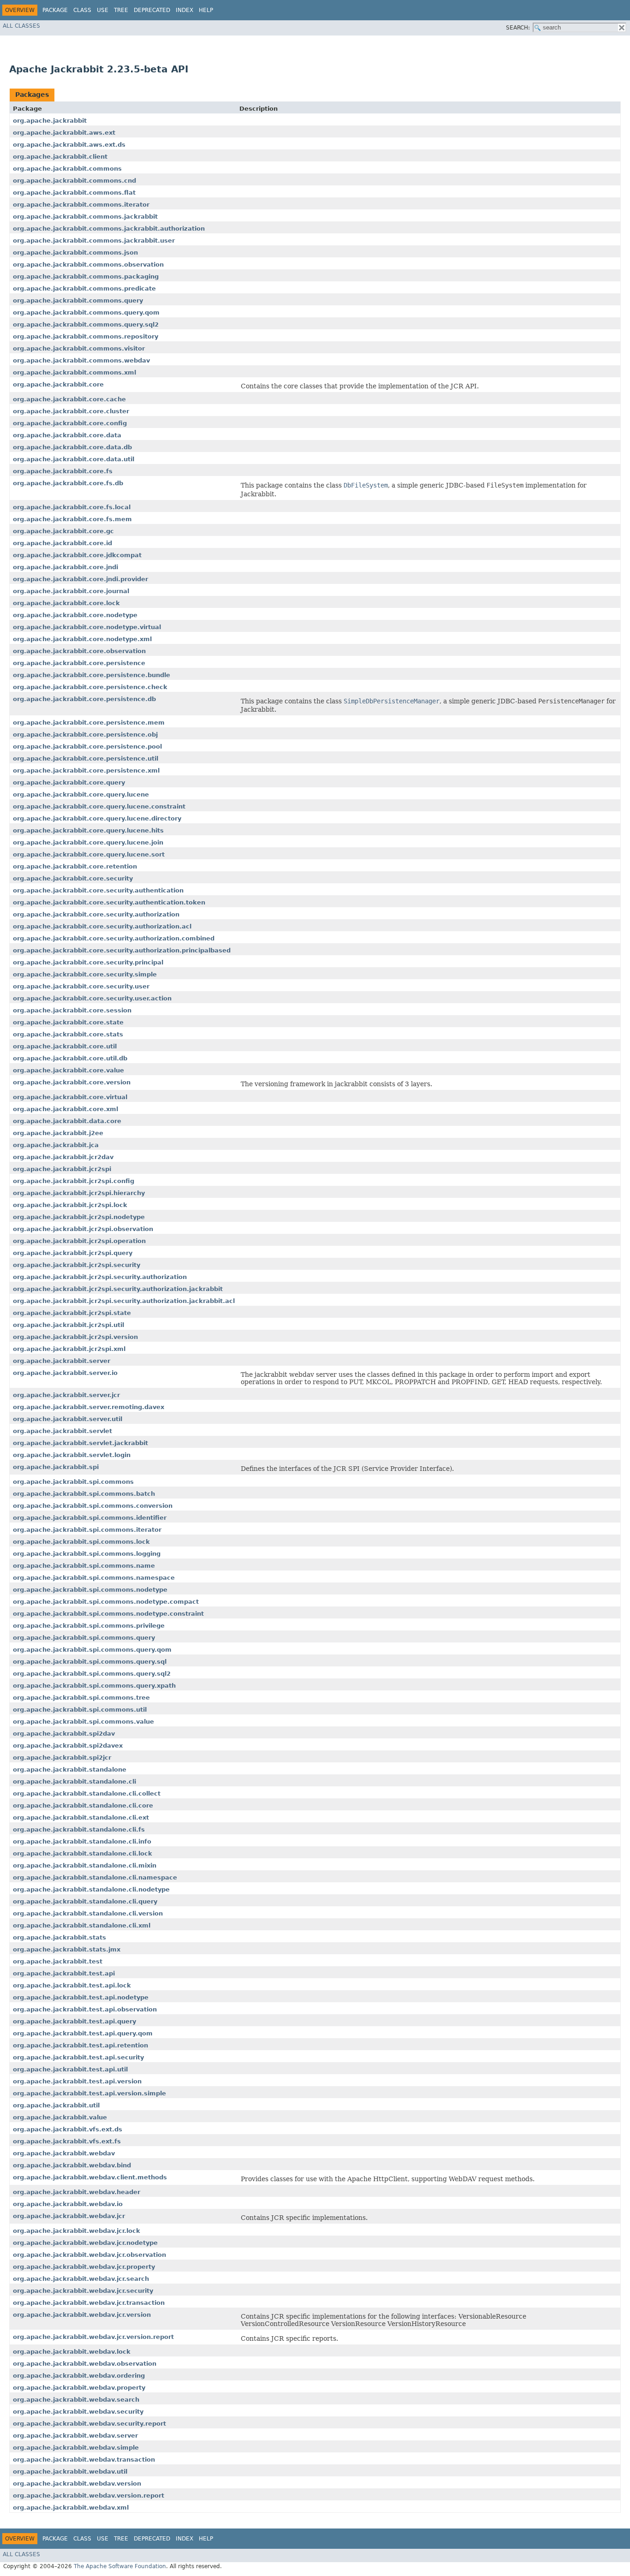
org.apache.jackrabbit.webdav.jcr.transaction (89, 2303)
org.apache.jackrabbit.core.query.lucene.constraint (99, 806)
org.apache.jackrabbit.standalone (70, 1770)
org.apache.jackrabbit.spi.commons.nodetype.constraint (108, 1614)
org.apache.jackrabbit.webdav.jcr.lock (77, 2231)
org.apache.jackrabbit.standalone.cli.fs (79, 1829)
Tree (121, 10)
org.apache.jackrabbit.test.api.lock (72, 1985)
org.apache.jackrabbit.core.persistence (79, 663)
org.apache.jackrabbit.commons (67, 169)
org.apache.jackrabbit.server (62, 1361)
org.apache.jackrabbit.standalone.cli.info (82, 1841)
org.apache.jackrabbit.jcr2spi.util (68, 1325)
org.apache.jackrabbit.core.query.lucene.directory (97, 818)
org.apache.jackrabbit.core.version (72, 1082)
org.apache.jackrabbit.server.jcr (66, 1395)
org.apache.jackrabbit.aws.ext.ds (69, 145)
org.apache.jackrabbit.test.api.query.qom (83, 2033)
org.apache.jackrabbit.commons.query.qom (86, 312)
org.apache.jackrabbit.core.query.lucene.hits (88, 830)
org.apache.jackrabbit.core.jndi (65, 567)
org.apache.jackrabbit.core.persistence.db (84, 699)
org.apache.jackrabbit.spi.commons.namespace (94, 1578)
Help (206, 10)
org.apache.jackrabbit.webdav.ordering (79, 2376)
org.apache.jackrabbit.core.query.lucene (81, 794)
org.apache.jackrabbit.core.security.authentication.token (109, 902)
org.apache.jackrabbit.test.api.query (74, 2021)
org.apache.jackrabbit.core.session (72, 1010)
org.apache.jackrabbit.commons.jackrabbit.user (94, 241)
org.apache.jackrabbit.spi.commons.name (84, 1566)
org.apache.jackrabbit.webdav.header (77, 2192)
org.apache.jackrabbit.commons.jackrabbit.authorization (109, 229)
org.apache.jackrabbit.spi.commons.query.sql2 (92, 1674)
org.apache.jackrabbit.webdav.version (77, 2484)
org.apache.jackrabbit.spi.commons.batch (84, 1494)
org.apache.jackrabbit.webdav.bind (72, 2165)
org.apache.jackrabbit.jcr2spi (62, 1169)
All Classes (21, 26)
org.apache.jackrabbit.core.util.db (70, 1058)
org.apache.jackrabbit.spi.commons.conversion (93, 1506)
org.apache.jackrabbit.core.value (68, 1070)
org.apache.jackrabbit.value (60, 2117)
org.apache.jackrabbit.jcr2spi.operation (79, 1241)
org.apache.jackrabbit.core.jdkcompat (77, 555)
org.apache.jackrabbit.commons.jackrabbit (85, 217)
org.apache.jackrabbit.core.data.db (72, 447)
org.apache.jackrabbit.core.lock (66, 603)
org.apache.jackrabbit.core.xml (65, 1109)
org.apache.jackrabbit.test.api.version (77, 2081)
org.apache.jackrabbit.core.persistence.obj (85, 735)
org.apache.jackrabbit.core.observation (79, 651)
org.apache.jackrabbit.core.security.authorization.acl (102, 926)
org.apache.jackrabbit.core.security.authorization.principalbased (122, 950)
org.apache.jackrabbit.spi (56, 1467)
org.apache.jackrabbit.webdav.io (68, 2204)
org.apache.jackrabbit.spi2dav (64, 1734)
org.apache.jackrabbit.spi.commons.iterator (87, 1530)
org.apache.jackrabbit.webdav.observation (85, 2364)
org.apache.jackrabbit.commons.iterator (81, 205)
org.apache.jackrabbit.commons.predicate (84, 289)
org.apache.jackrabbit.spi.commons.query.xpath (94, 1686)
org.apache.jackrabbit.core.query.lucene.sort (89, 854)
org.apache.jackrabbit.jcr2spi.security (77, 1265)
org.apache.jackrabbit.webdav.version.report (89, 2496)
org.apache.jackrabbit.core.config (70, 423)
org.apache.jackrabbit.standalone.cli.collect (87, 1794)
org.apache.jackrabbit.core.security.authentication (98, 890)
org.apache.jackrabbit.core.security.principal (88, 962)
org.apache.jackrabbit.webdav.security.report (89, 2424)
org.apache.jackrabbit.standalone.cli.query (85, 1901)
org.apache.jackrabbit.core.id (62, 543)
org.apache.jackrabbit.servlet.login (72, 1455)
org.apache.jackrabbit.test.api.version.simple (89, 2093)
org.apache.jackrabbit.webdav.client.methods (90, 2177)
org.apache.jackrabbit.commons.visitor (79, 348)
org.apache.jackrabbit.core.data (67, 435)
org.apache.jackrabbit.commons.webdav (81, 360)
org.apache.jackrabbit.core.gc (63, 531)
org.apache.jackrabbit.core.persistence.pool (87, 747)
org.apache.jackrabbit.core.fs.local (72, 507)
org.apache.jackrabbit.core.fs (63, 471)
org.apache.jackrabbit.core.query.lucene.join (88, 842)
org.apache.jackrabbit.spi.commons (73, 1482)
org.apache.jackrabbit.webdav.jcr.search (81, 2279)
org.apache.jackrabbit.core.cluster (71, 411)
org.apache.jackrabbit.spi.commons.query (84, 1638)
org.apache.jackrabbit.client (60, 157)
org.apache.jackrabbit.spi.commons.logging (87, 1554)
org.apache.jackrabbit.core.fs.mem (72, 519)
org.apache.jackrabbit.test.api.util (70, 2069)
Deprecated (152, 10)
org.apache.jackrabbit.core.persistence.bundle (92, 675)
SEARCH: (518, 28)
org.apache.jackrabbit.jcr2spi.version (75, 1337)
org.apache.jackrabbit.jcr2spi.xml (69, 1349)
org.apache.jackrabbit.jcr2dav (63, 1157)
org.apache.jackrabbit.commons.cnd (74, 181)
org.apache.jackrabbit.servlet (62, 1431)
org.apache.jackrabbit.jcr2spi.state (72, 1313)
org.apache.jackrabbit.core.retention (75, 866)
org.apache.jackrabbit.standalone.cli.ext (81, 1817)
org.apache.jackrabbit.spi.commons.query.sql (90, 1662)
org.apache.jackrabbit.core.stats (68, 1034)
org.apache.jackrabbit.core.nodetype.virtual (87, 627)
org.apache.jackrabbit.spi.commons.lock (81, 1542)
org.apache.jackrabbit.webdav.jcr (69, 2216)
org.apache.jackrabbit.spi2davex (68, 1746)
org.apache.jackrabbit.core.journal (71, 591)
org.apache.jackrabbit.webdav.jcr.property (84, 2267)
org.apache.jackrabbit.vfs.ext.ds (68, 2129)
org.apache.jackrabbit (50, 121)
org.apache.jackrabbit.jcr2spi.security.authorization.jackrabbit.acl (124, 1301)
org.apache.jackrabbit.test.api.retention (80, 2045)
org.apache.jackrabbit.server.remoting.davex (89, 1407)
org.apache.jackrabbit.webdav (64, 2153)
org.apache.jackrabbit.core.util (65, 1046)
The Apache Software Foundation (120, 2566)
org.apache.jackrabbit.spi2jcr (62, 1758)
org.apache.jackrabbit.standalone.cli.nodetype (91, 1889)
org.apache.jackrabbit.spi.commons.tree (81, 1698)
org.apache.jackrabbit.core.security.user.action (92, 998)
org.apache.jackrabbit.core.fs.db (68, 483)
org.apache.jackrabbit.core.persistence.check (90, 687)
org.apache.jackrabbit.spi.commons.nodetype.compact (106, 1602)
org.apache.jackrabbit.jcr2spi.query (73, 1253)
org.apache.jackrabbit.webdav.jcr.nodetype (85, 2243)
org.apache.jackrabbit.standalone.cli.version (88, 1913)
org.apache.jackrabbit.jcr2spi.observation (83, 1229)
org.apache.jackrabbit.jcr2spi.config (74, 1181)
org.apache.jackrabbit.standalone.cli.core (83, 1806)
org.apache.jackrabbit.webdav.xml (71, 2508)
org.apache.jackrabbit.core (58, 384)
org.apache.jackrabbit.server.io (65, 1373)
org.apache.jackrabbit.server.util (68, 1419)
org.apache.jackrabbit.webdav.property (79, 2388)
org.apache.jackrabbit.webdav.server (75, 2436)
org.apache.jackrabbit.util (56, 2105)
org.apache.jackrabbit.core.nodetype (75, 615)
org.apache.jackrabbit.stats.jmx (67, 1949)
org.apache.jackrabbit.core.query (69, 782)
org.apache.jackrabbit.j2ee (58, 1133)
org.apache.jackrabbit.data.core (67, 1121)
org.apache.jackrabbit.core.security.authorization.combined (114, 938)
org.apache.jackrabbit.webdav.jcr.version (82, 2315)
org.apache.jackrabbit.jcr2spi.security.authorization (100, 1277)
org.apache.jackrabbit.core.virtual (70, 1097)
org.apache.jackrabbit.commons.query (78, 300)
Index (184, 10)
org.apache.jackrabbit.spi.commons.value (83, 1722)
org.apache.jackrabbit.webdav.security (78, 2412)
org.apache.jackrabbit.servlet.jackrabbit (80, 1443)
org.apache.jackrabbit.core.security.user (81, 986)
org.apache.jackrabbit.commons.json (75, 253)
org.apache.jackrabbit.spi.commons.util (80, 1710)
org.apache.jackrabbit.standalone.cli (74, 1782)
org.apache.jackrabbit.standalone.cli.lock (83, 1853)
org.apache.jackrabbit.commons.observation (88, 265)
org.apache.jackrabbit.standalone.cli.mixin (85, 1865)
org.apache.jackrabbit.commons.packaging (86, 277)
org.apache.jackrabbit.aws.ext (64, 133)
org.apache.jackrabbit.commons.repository (86, 336)
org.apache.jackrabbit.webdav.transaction (84, 2460)
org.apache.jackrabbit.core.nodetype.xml (82, 639)
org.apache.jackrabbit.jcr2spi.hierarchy (79, 1193)
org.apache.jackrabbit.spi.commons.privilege (89, 1626)
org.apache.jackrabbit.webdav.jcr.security (83, 2291)
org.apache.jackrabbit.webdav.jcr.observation (89, 2255)
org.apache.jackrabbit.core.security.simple (85, 974)
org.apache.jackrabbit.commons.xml (74, 372)
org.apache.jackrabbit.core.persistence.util (86, 759)
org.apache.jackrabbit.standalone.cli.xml (82, 1925)
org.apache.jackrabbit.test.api (64, 1973)
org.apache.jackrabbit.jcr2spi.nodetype (79, 1217)
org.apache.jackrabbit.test (58, 1961)
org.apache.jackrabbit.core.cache (69, 399)
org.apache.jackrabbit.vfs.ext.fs (67, 2141)
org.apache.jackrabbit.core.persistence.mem (89, 723)
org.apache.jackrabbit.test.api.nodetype (81, 1997)
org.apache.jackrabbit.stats (59, 1937)
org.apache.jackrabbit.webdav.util (70, 2472)
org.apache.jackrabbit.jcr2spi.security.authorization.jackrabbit (118, 1289)
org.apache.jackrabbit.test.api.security (78, 2057)
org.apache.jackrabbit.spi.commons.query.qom (92, 1650)
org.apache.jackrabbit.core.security (73, 878)
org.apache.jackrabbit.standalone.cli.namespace (95, 1877)
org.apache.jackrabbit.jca (56, 1145)
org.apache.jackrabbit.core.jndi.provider (80, 579)
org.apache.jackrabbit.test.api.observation (85, 2009)
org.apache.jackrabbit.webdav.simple (76, 2448)
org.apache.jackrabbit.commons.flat (74, 193)
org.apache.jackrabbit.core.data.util (74, 459)
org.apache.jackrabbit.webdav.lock (72, 2352)
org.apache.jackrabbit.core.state (68, 1022)
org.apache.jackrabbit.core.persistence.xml (86, 770)
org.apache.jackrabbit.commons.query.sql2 (86, 324)
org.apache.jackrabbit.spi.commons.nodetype (90, 1590)
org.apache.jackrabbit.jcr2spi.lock (70, 1205)
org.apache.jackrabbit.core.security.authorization (96, 914)
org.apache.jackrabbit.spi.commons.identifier (90, 1518)
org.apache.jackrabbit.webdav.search (76, 2400)
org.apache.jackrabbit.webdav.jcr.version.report (93, 2337)
